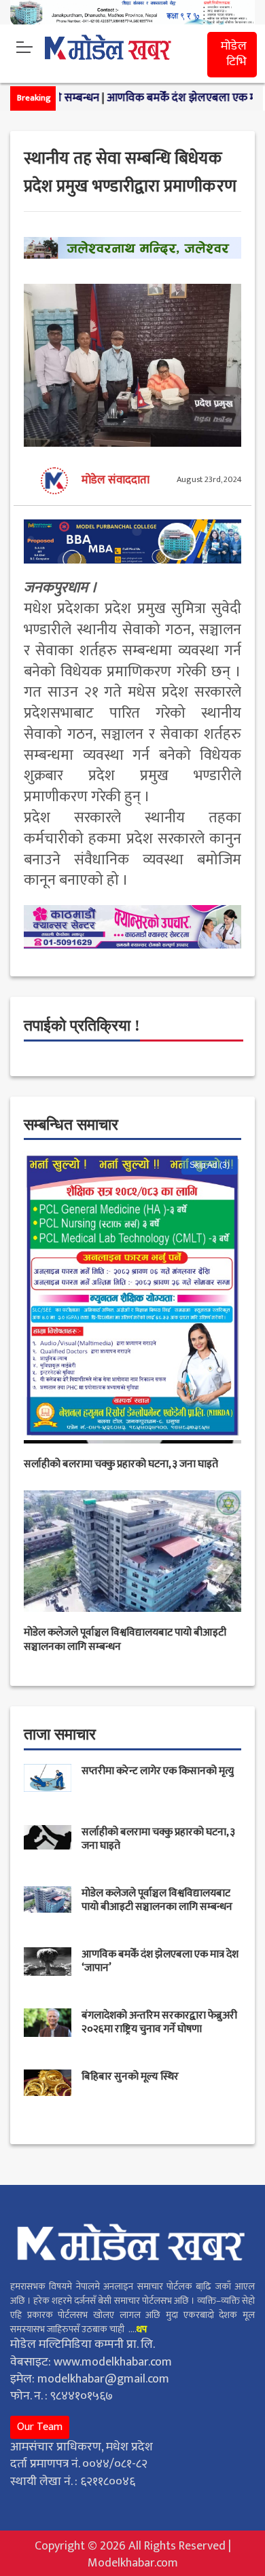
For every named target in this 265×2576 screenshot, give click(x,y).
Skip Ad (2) (210, 1165)
